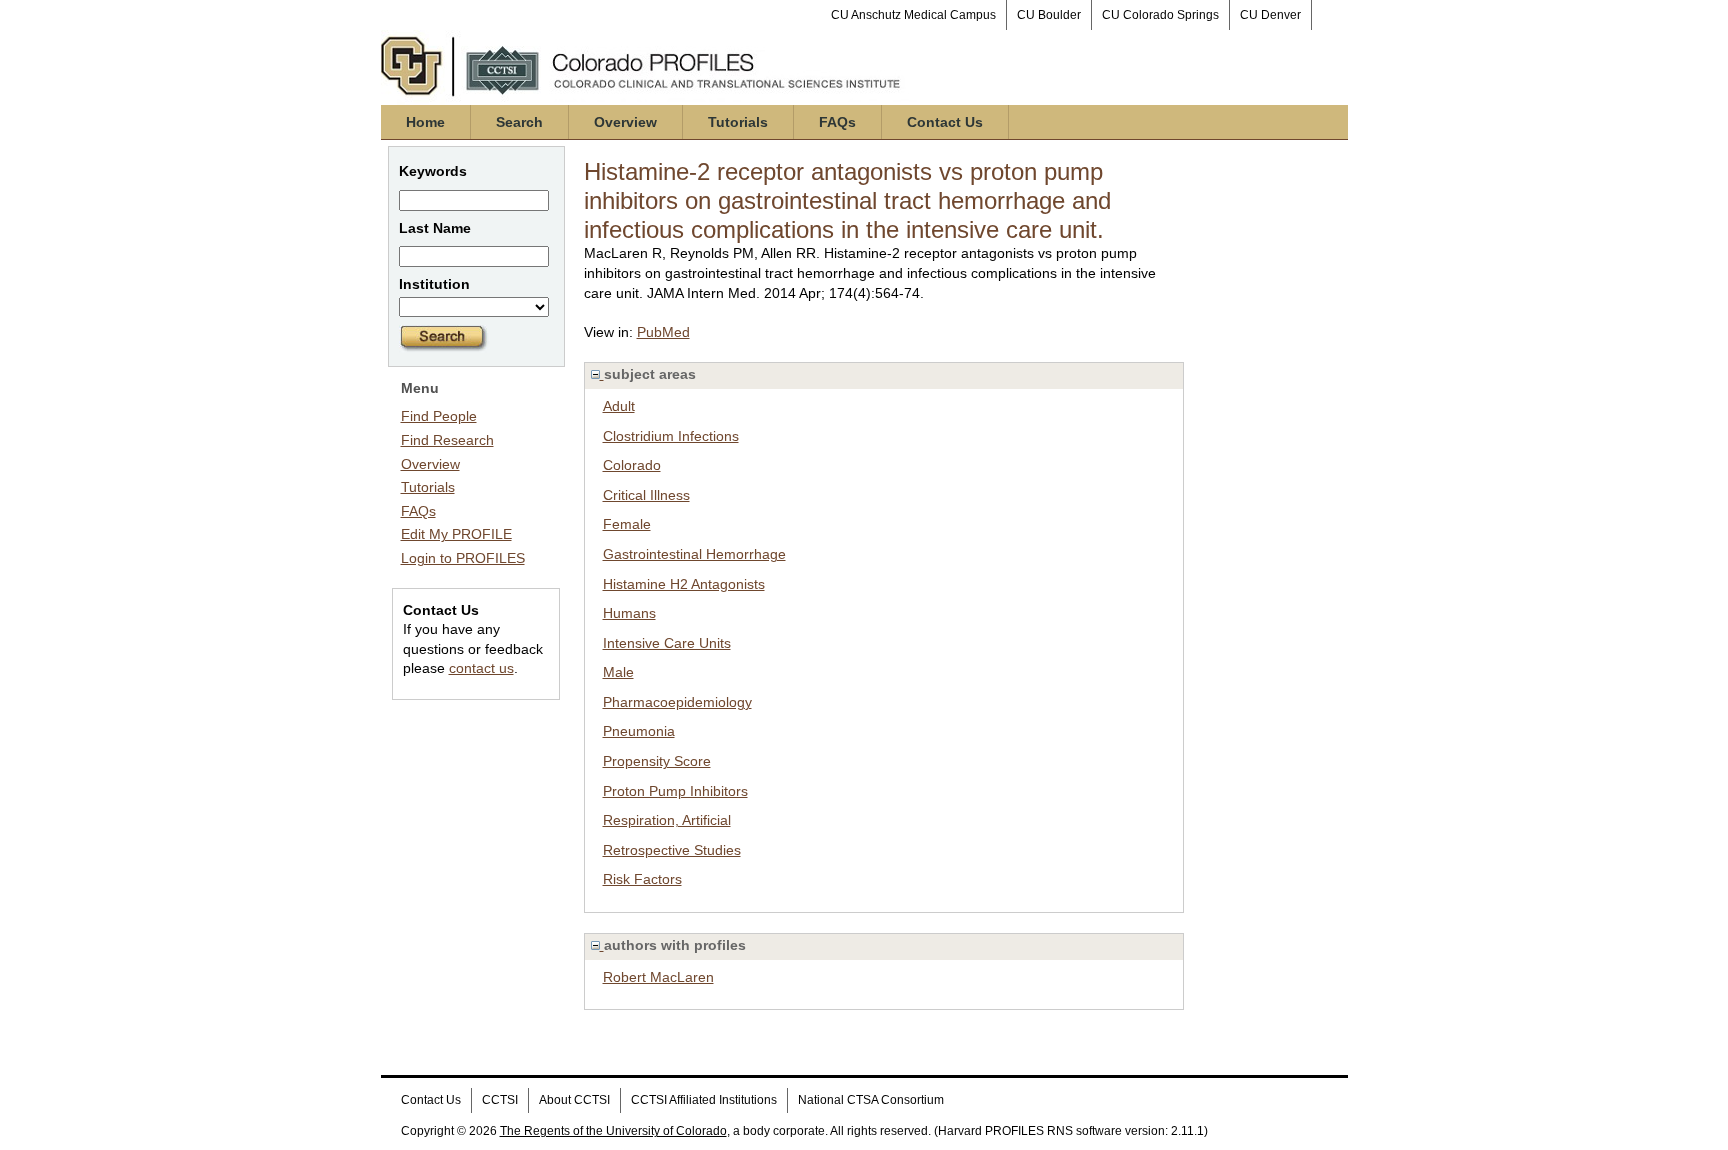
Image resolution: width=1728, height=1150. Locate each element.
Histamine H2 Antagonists (684, 584)
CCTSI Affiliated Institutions (704, 1100)
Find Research (447, 440)
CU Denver (1270, 15)
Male (618, 672)
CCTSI (500, 1100)
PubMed (663, 332)
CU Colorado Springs (1160, 15)
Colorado (632, 465)
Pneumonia (639, 731)
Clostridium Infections (671, 436)
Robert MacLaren (658, 977)
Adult (619, 406)
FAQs (837, 122)
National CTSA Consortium (871, 1100)
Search (519, 122)
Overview (625, 122)
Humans (629, 613)
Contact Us (945, 122)
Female (627, 524)
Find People (439, 416)
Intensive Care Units (667, 643)
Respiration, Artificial (667, 820)
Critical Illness (646, 495)
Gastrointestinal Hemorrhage (694, 554)
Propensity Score (657, 761)
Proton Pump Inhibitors (675, 791)
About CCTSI (574, 1100)
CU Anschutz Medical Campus (913, 15)
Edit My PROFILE (456, 534)
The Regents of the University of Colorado (613, 1131)
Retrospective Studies (672, 850)
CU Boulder (1049, 15)
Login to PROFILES (463, 558)
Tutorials (738, 122)
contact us (481, 668)
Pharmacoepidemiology (677, 702)
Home (425, 122)
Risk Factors (642, 879)
